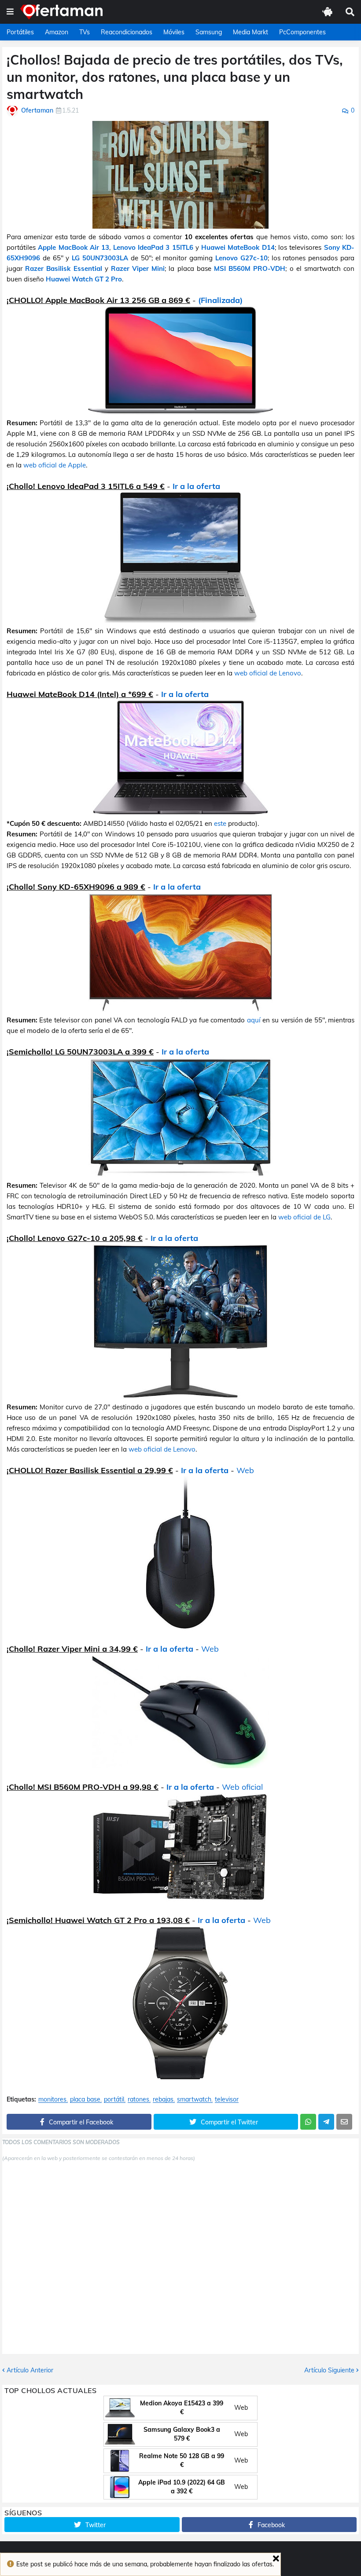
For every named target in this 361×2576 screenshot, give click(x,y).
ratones (138, 2100)
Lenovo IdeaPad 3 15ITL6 (153, 247)
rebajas (163, 2100)
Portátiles (20, 32)
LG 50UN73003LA (100, 258)
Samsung (209, 32)
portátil (114, 2100)
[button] (10, 12)
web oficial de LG (304, 1217)
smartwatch (194, 2100)
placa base (85, 2100)
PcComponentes (302, 32)
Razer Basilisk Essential (63, 268)
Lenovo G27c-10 (241, 258)
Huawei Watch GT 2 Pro (84, 279)
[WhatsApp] (308, 2122)
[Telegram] (326, 2122)
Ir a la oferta (196, 486)
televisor (227, 2100)
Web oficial (242, 1787)
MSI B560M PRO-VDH (250, 268)
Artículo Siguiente (329, 2370)
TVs (85, 32)
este (220, 823)
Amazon (57, 32)
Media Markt (250, 32)
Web (245, 1470)
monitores (52, 2100)
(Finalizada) (220, 300)
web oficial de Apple (55, 465)
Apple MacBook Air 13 (74, 247)
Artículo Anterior (30, 2370)
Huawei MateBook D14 (238, 247)
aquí (254, 1020)
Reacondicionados (127, 32)
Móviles (174, 32)
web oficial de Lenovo (268, 673)
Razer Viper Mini (138, 268)
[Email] (344, 2122)
